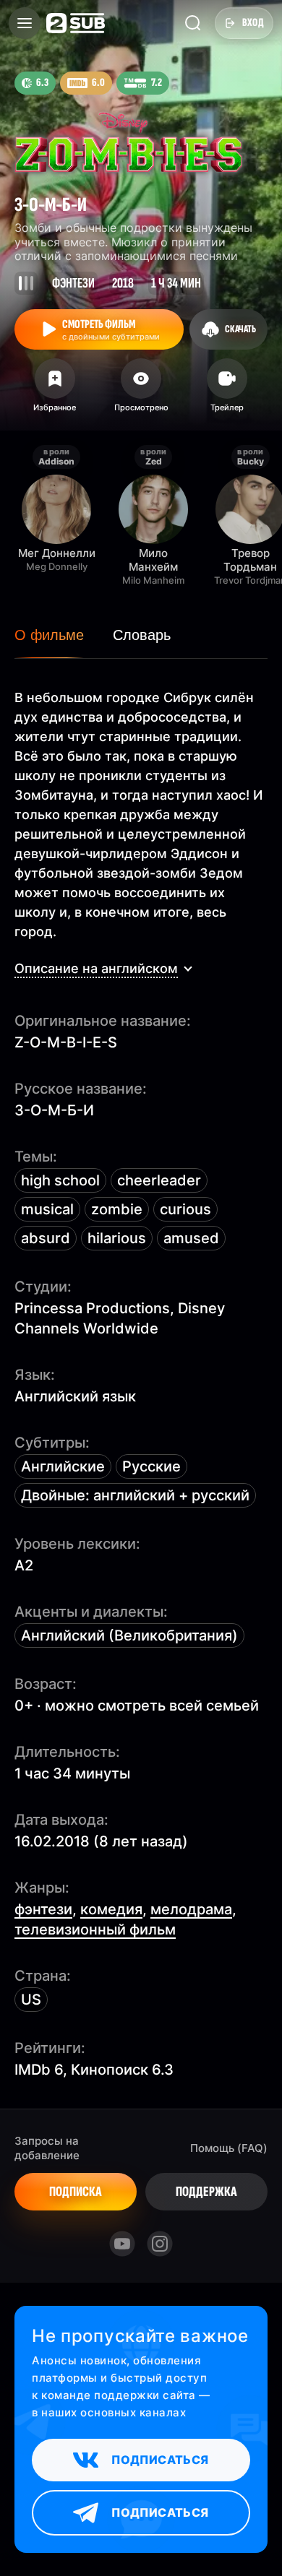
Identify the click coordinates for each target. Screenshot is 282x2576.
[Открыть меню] (25, 23)
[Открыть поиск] (193, 23)
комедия (111, 1909)
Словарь (142, 635)
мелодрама (191, 1909)
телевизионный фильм (95, 1929)
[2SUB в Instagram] (160, 2244)
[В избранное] (55, 390)
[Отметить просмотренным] (141, 390)
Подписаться (160, 2460)
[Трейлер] (227, 390)
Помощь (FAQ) (229, 2148)
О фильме (49, 635)
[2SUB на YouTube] (122, 2244)
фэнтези (43, 1909)
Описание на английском (96, 968)
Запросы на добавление (47, 2148)
